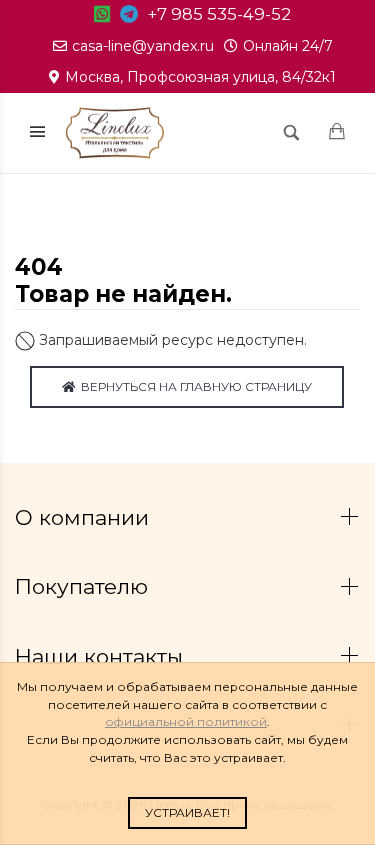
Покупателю (84, 586)
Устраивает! (187, 812)
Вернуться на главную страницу (193, 386)
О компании (85, 517)
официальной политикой (186, 721)
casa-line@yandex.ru (143, 46)
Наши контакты (102, 656)
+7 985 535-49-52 (219, 14)
